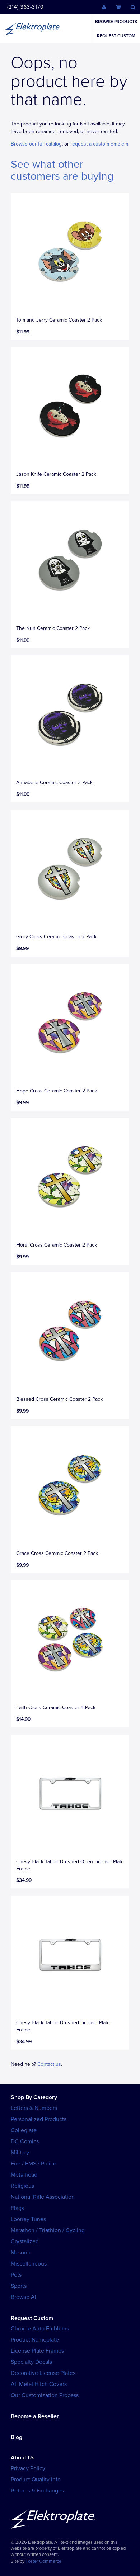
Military (20, 2153)
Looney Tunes (28, 2219)
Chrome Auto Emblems (40, 2329)
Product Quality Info (36, 2480)
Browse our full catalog (36, 144)
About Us (23, 2458)
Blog (17, 2437)
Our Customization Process (45, 2395)
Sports (19, 2286)
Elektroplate (33, 29)
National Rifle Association (43, 2197)
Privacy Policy (28, 2468)
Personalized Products (39, 2119)
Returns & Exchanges (37, 2491)
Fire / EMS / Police (34, 2164)
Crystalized (25, 2241)
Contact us (49, 2064)
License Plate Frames (37, 2351)
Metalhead (24, 2175)
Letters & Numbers (34, 2108)
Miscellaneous (29, 2264)
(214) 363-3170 (25, 7)
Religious (22, 2186)
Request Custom (116, 36)
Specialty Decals (31, 2362)
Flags (17, 2208)
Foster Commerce (43, 2561)
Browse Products (116, 22)
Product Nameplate (35, 2340)
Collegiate (24, 2130)
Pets (16, 2275)
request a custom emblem (99, 144)
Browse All (24, 2297)
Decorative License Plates (43, 2373)
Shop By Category (34, 2097)
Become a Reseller (35, 2416)
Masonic (21, 2253)
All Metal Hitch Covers (39, 2384)
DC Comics (25, 2141)
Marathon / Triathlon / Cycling (48, 2230)
